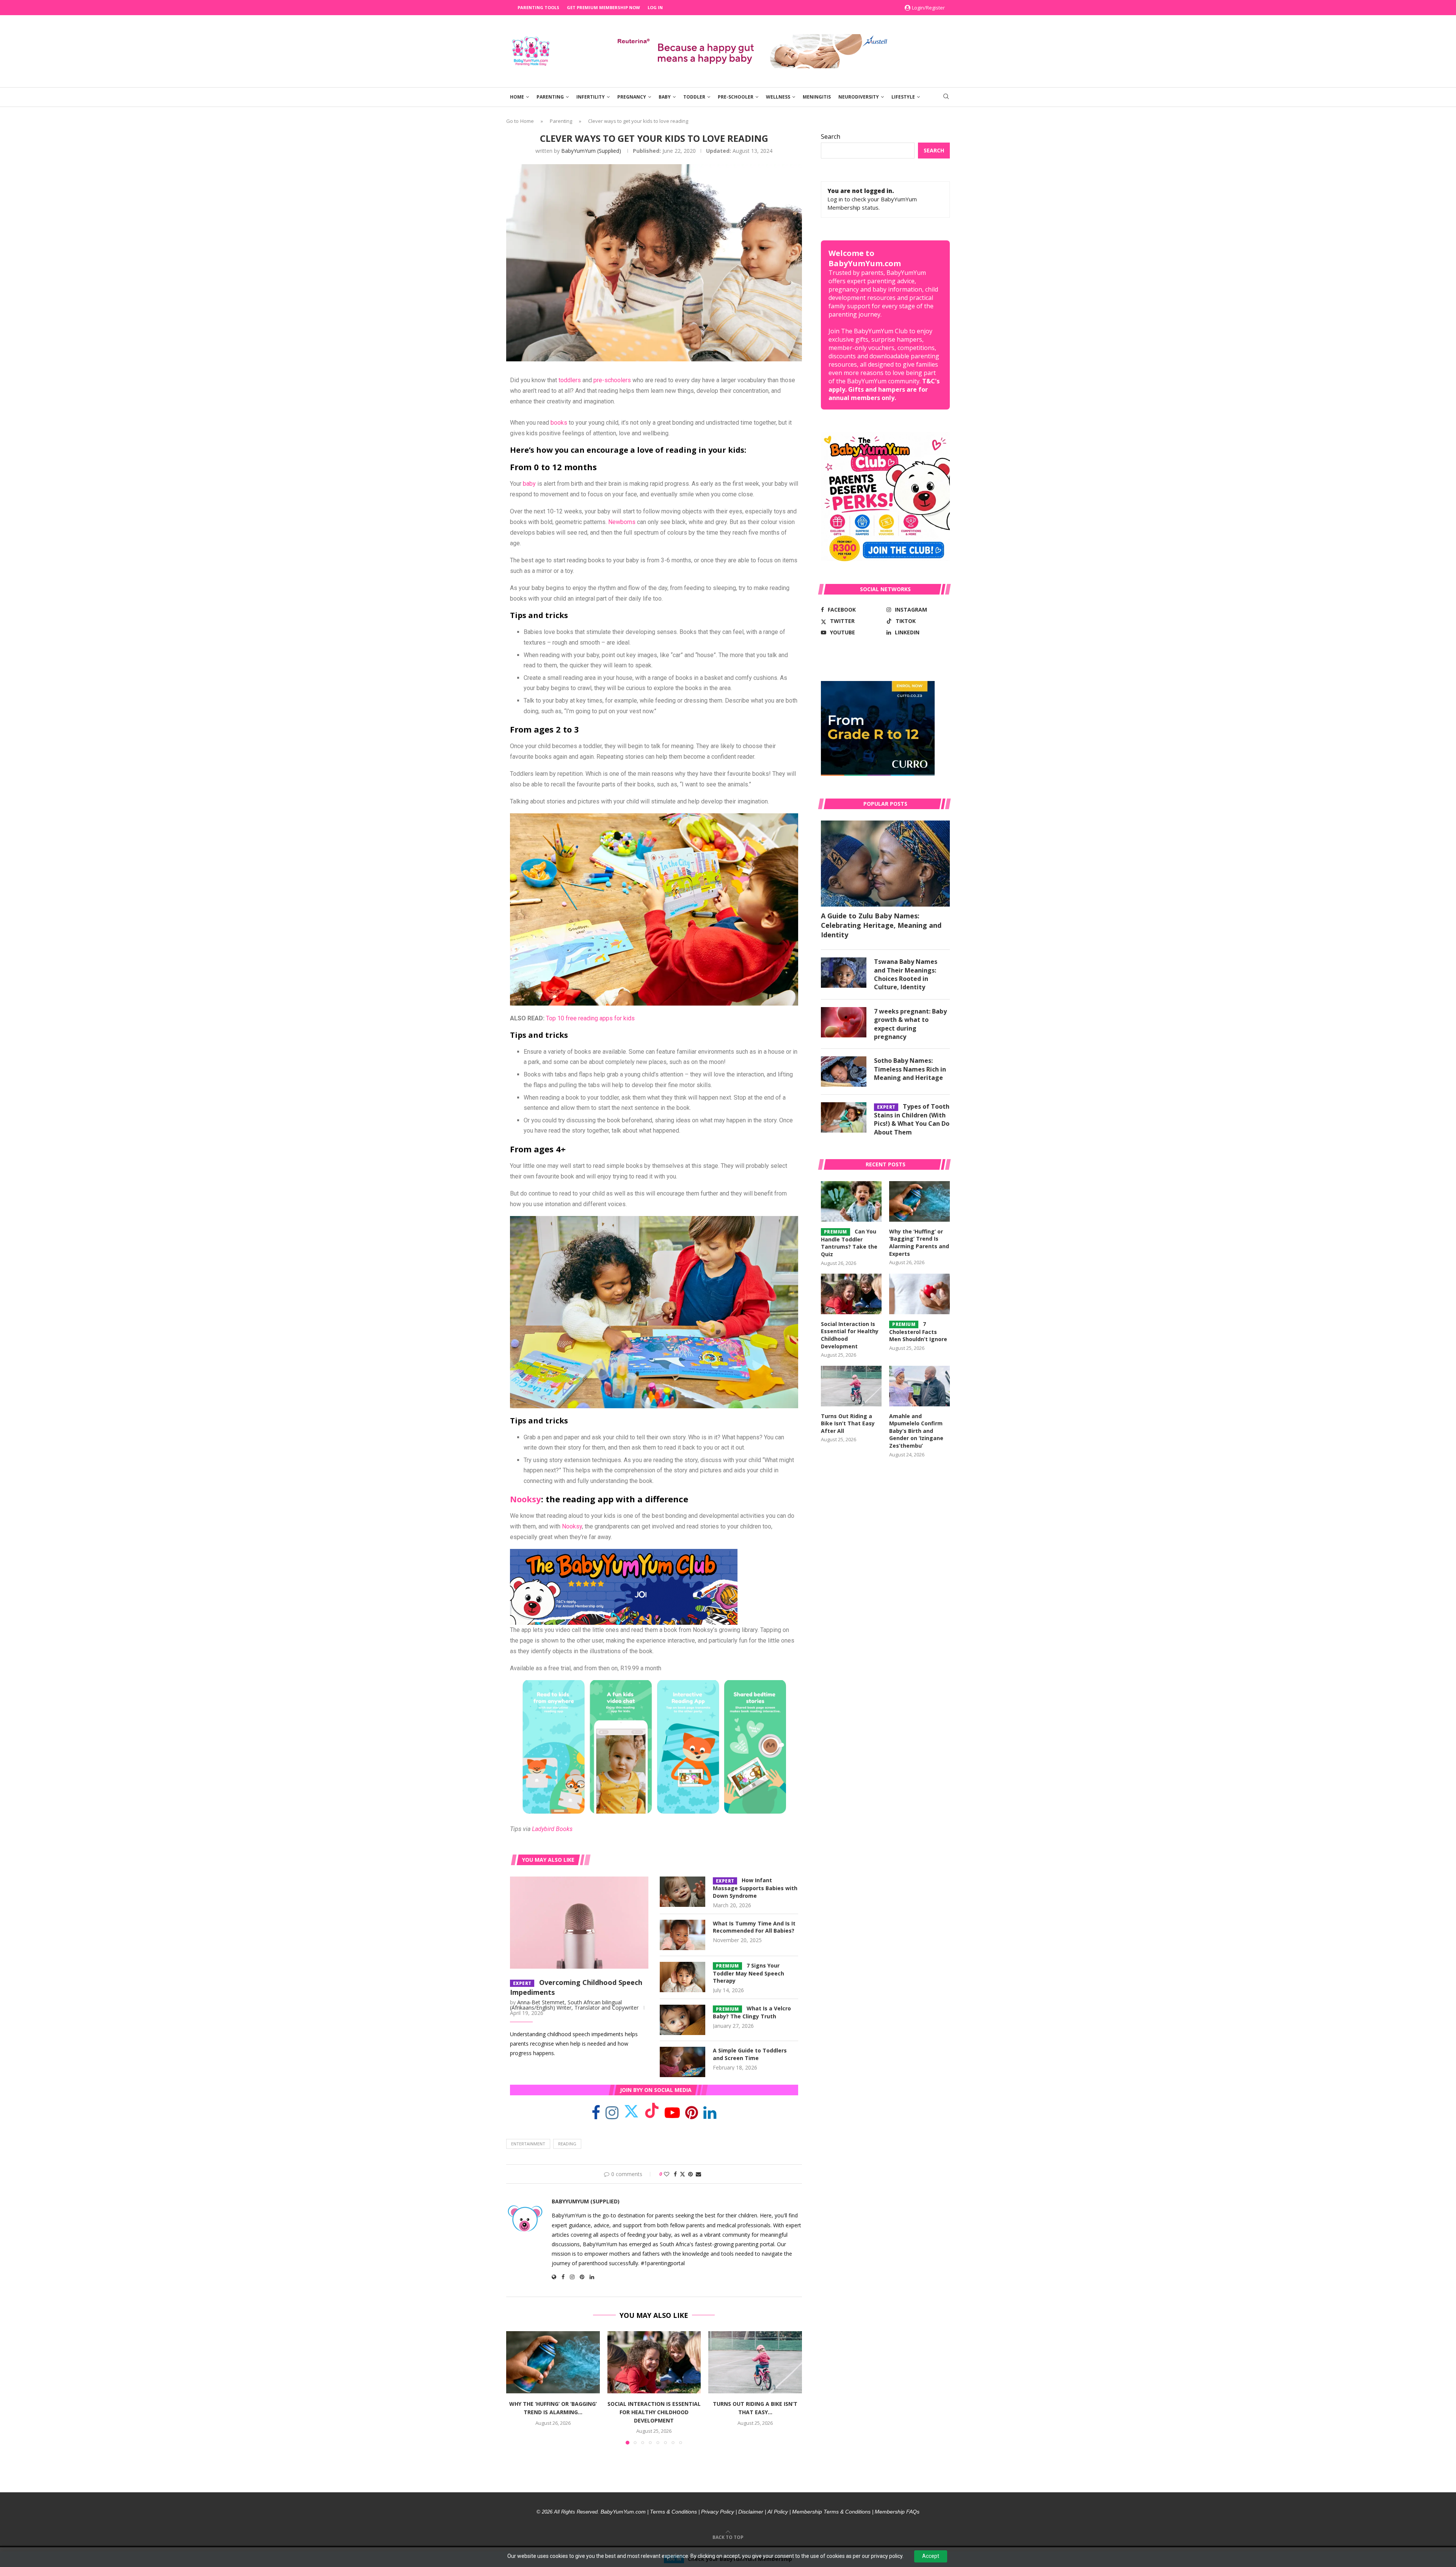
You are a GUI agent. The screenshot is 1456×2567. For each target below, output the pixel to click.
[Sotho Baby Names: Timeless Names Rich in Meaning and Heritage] (844, 1072)
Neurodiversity (859, 97)
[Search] (946, 97)
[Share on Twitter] (682, 2174)
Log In (655, 7)
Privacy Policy (718, 2512)
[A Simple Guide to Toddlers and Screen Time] (682, 2062)
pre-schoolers (612, 380)
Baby (665, 97)
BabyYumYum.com (623, 2512)
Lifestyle (903, 97)
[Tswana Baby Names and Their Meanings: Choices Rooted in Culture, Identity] (844, 973)
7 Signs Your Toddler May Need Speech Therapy (748, 1973)
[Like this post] (667, 2174)
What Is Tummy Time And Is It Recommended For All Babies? (754, 1927)
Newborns (622, 522)
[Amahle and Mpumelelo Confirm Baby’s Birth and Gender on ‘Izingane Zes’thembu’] (919, 1386)
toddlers (570, 380)
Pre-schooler (736, 97)
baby (529, 484)
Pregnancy (632, 97)
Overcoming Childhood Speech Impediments (576, 1987)
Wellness (778, 97)
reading (567, 2144)
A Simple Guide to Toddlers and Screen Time (750, 2054)
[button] (516, 2387)
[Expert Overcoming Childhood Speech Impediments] (579, 1923)
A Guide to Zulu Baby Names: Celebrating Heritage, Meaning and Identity (881, 925)
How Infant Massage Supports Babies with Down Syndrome (755, 1888)
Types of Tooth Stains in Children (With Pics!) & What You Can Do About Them (912, 1119)
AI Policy (778, 2512)
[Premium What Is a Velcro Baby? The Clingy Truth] (682, 2020)
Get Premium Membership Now (603, 7)
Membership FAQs (897, 2512)
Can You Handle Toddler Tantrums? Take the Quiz (849, 1243)
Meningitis (817, 97)
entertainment (528, 2144)
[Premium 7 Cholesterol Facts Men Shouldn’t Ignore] (919, 1294)
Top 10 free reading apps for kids (590, 1018)
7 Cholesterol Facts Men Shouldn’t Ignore (918, 1332)
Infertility (591, 97)
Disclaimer (751, 2512)
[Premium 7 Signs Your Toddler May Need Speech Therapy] (682, 1977)
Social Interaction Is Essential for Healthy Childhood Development (654, 2412)
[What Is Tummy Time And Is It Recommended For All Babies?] (682, 1935)
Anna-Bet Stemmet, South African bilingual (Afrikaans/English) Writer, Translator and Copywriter (574, 2005)
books (559, 423)
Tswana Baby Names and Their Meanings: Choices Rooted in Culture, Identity (906, 974)
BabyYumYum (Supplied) (591, 151)
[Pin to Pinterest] (690, 2174)
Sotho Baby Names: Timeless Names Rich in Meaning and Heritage (910, 1069)
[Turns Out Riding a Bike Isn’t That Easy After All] (755, 2362)
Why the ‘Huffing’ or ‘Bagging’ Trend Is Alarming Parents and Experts (919, 1243)
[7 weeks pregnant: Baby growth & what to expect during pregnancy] (844, 1022)
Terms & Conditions (673, 2512)
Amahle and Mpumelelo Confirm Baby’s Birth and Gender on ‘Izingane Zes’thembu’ (916, 1431)
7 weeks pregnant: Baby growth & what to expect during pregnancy (910, 1024)
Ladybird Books (552, 1829)
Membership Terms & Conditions (831, 2512)
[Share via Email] (698, 2174)
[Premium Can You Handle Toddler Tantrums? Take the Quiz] (851, 1201)
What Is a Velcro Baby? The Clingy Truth (752, 2012)
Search (831, 137)
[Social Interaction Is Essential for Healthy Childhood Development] (654, 2362)
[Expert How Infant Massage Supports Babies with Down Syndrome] (682, 1892)
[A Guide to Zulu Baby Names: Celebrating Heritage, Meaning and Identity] (885, 864)
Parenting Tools (538, 7)
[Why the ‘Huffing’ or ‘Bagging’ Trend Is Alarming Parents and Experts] (553, 2362)
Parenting (550, 97)
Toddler (694, 97)
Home (517, 97)
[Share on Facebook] (675, 2174)
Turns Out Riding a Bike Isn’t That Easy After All (848, 1423)
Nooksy (526, 1499)
